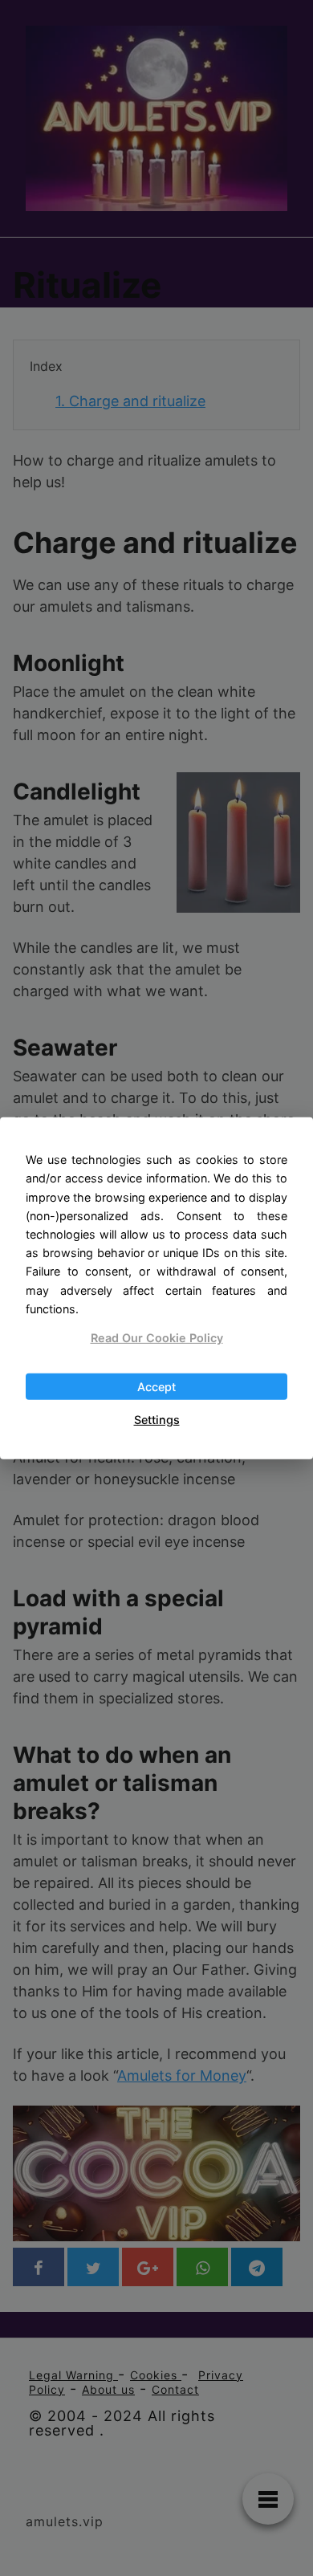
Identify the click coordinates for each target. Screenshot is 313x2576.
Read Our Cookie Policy (157, 1338)
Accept (156, 1387)
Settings (157, 1420)
